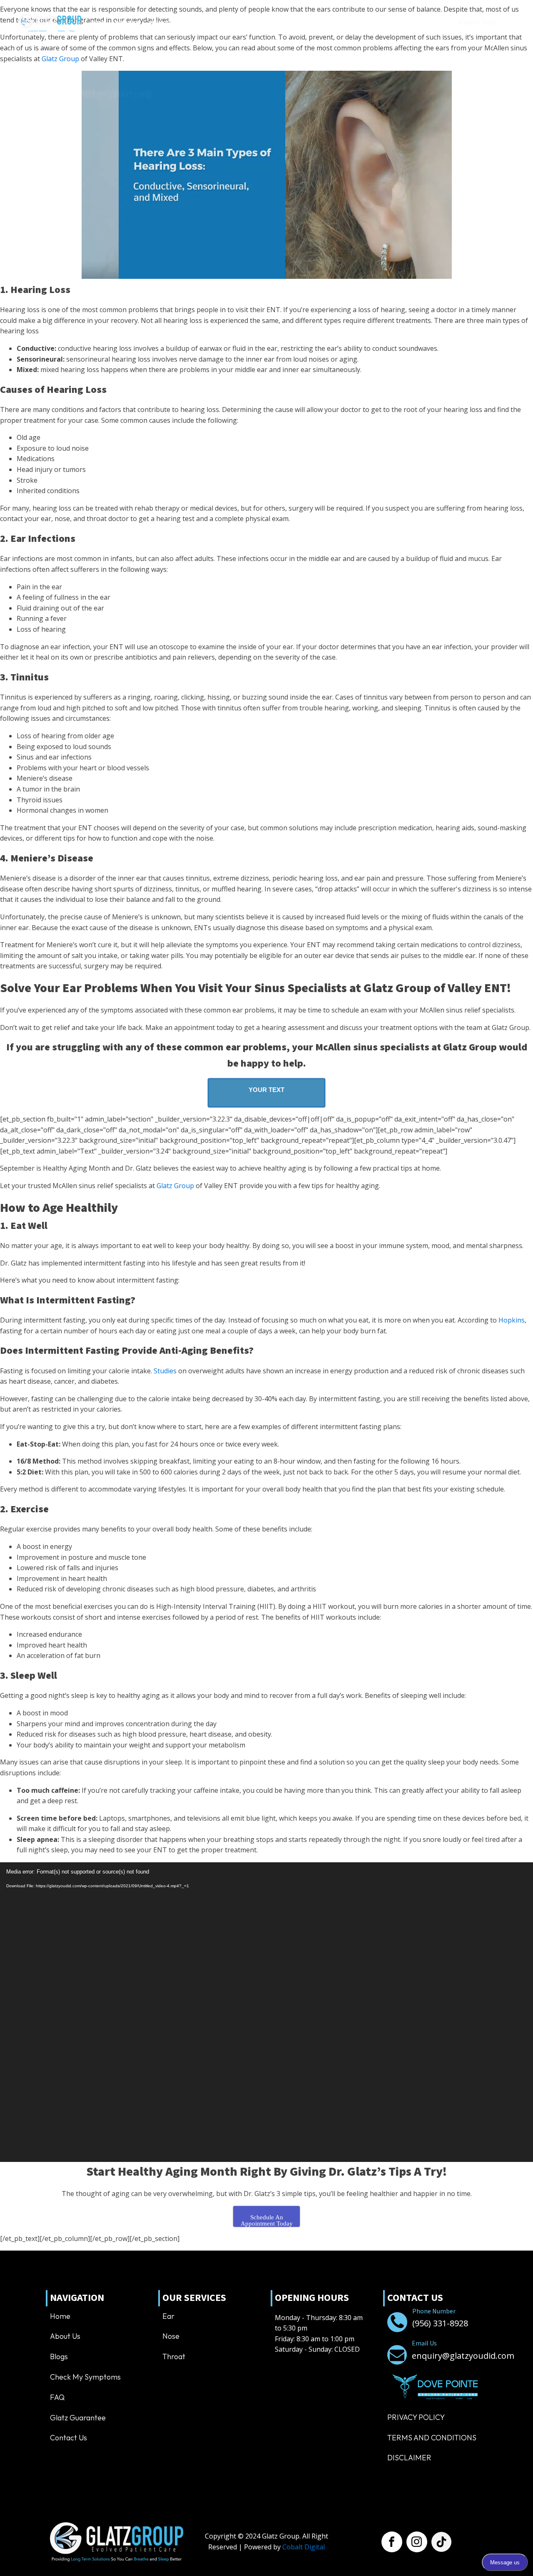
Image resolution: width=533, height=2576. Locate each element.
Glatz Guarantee (78, 2418)
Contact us (348, 23)
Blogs (59, 2356)
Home (98, 23)
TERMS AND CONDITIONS (432, 2438)
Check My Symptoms (85, 2377)
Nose (171, 2336)
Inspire (265, 23)
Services (161, 23)
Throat (174, 2356)
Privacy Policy (416, 2417)
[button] (412, 23)
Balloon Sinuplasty (219, 23)
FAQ (57, 2397)
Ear (168, 2316)
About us (127, 23)
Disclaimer (409, 2458)
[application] (266, 2012)
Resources (299, 23)
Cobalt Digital (304, 2547)
